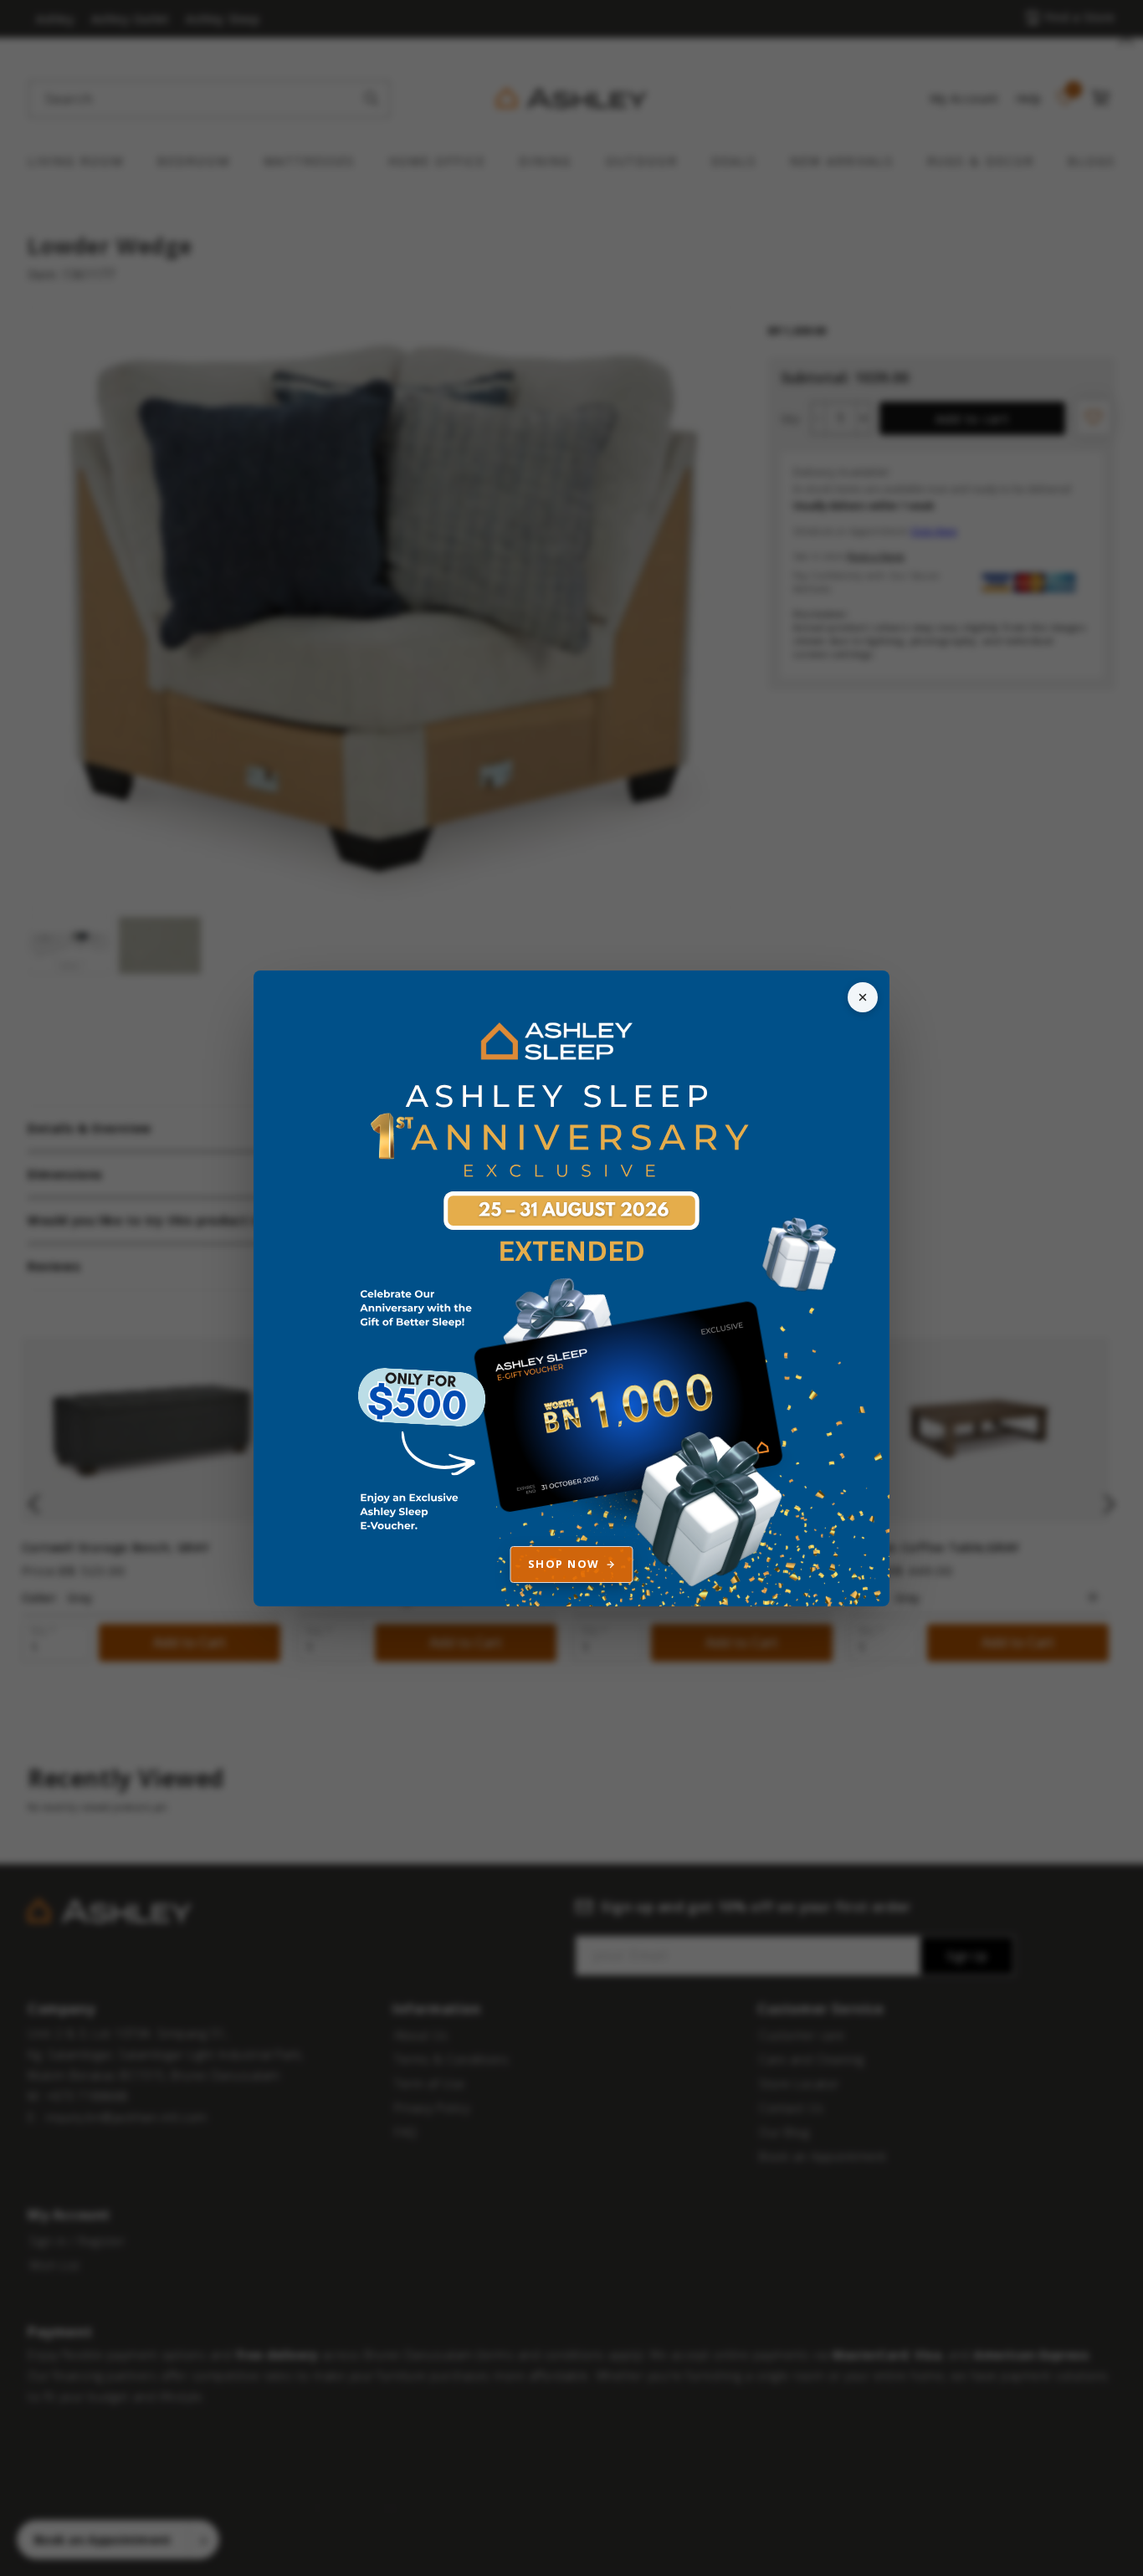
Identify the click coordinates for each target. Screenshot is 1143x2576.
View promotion (571, 1288)
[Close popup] (863, 997)
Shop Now (564, 1564)
